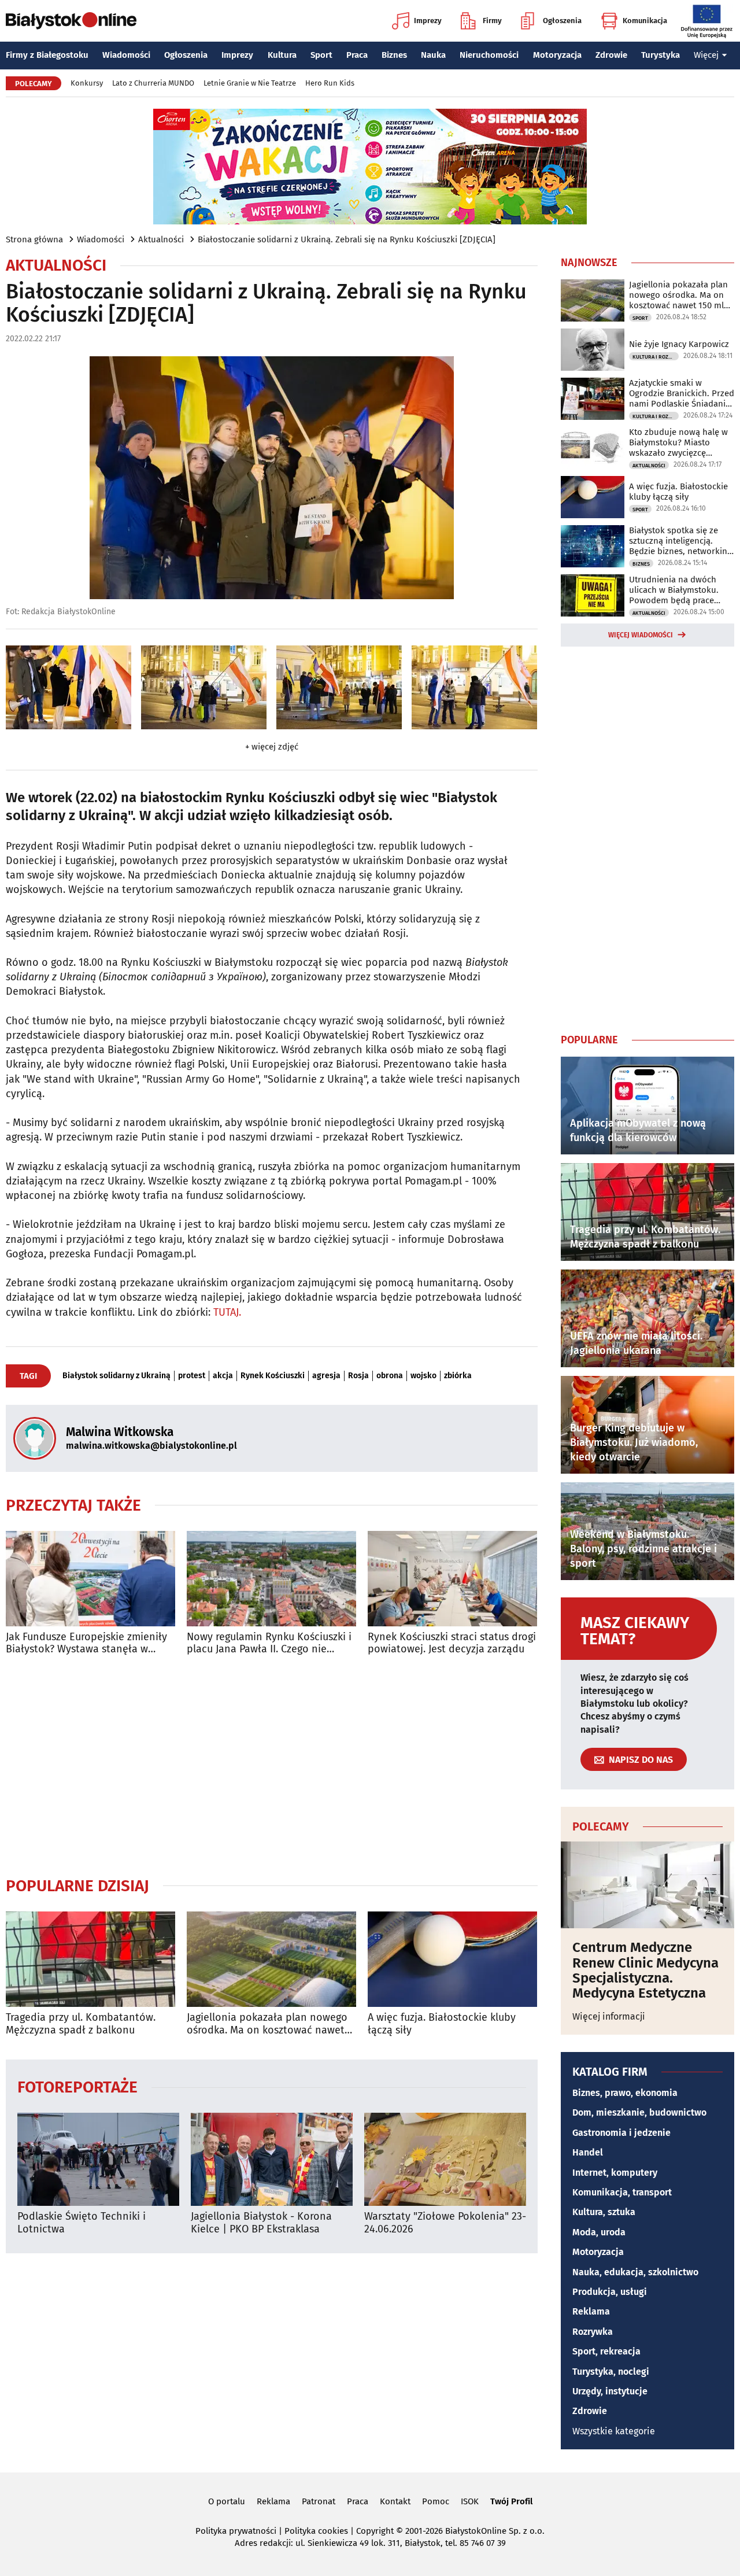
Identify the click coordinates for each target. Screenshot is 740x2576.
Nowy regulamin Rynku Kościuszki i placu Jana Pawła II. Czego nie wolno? (269, 1643)
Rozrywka (593, 2332)
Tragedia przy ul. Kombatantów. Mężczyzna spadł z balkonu (81, 2024)
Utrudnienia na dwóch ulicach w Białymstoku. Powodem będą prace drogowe (674, 590)
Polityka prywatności (236, 2531)
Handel (588, 2152)
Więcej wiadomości (641, 635)
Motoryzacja (557, 55)
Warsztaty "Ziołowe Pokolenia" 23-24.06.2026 (445, 2223)
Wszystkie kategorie (614, 2431)
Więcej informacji (609, 2016)
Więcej (706, 55)
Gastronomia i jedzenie (621, 2133)
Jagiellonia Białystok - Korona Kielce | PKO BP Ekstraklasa (261, 2223)
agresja (326, 1376)
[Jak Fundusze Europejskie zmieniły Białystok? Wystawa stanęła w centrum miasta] (90, 1579)
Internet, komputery (615, 2173)
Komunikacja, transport (622, 2192)
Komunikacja (645, 21)
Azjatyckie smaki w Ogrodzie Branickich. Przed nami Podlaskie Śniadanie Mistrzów (682, 393)
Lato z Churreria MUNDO (153, 83)
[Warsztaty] (445, 2159)
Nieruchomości (489, 55)
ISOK (470, 2501)
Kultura (282, 55)
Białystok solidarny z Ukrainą (116, 1376)
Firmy (492, 21)
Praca (357, 55)
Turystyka (661, 55)
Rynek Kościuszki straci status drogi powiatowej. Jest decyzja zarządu (452, 1643)
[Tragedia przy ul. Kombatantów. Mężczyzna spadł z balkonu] (90, 1959)
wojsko (423, 1376)
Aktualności (161, 239)
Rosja (358, 1376)
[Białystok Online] (71, 21)
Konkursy (87, 83)
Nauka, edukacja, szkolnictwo (635, 2272)
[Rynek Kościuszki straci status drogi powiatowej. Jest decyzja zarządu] (452, 1579)
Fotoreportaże (77, 2086)
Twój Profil (511, 2501)
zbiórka (458, 1376)
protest (192, 1376)
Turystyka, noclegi (611, 2372)
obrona (390, 1376)
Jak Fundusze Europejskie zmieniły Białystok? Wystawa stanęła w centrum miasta (86, 1643)
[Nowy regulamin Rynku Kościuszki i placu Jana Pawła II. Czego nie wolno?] (271, 1579)
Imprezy (428, 21)
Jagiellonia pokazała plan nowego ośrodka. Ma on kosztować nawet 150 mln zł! (267, 2024)
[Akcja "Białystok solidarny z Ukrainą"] (69, 687)
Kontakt (395, 2501)
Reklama (591, 2311)
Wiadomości (126, 55)
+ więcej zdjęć (272, 747)
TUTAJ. (227, 1312)
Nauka (433, 55)
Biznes (394, 55)
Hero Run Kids (330, 83)
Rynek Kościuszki (273, 1376)
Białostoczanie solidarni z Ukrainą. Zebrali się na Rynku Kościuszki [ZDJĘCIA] (347, 239)
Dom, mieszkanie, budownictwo (639, 2112)
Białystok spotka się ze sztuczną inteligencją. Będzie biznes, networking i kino (680, 541)
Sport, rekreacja (606, 2351)
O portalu (227, 2501)
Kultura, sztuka (604, 2212)
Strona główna (34, 239)
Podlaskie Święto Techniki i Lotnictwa (82, 2223)
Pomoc (436, 2501)
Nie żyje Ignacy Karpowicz (679, 344)
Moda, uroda (599, 2232)
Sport (321, 55)
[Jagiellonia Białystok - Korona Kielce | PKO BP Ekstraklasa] (272, 2159)
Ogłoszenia (562, 21)
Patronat (319, 2501)
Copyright (375, 2531)
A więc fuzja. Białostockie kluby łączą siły (442, 2024)
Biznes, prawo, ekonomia (625, 2093)
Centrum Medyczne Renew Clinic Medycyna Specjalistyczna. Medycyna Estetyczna (645, 1970)
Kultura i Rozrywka (656, 357)
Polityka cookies (316, 2531)
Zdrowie (611, 55)
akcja (223, 1376)
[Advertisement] (272, 1766)
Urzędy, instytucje (610, 2391)
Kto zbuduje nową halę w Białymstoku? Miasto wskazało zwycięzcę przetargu (678, 442)
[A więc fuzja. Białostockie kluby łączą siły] (452, 1959)
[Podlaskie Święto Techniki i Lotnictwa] (98, 2159)
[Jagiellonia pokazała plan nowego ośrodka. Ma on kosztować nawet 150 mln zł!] (271, 1959)
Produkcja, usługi (610, 2292)
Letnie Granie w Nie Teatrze (250, 83)
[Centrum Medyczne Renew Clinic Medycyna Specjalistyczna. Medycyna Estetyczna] (647, 1885)
